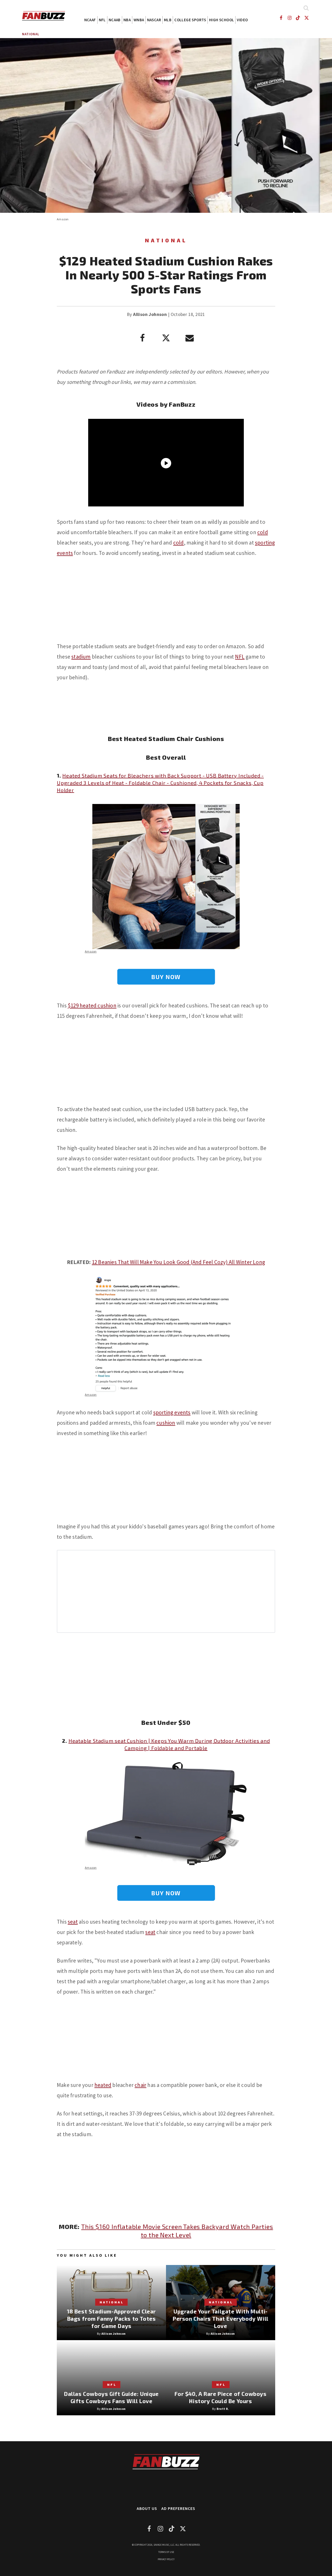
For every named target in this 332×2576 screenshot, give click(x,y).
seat (73, 1922)
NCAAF (90, 20)
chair (140, 2085)
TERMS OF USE (166, 2552)
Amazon (63, 219)
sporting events (172, 1412)
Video (242, 20)
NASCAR (154, 20)
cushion (166, 1423)
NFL (102, 20)
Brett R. (223, 2409)
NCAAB (115, 20)
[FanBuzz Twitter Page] (307, 18)
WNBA (139, 20)
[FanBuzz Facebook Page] (281, 18)
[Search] (306, 8)
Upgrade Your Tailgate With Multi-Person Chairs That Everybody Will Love (221, 2319)
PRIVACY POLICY (166, 2559)
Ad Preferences (178, 2508)
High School (222, 20)
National (31, 34)
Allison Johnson (150, 314)
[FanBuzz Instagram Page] (289, 18)
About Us (147, 2508)
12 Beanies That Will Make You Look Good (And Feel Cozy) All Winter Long (178, 1262)
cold (263, 532)
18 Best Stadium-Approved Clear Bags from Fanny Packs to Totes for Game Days (111, 2319)
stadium (81, 657)
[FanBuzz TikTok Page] (298, 18)
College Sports (190, 20)
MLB (168, 20)
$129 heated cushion (92, 1005)
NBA (127, 20)
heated (103, 2085)
